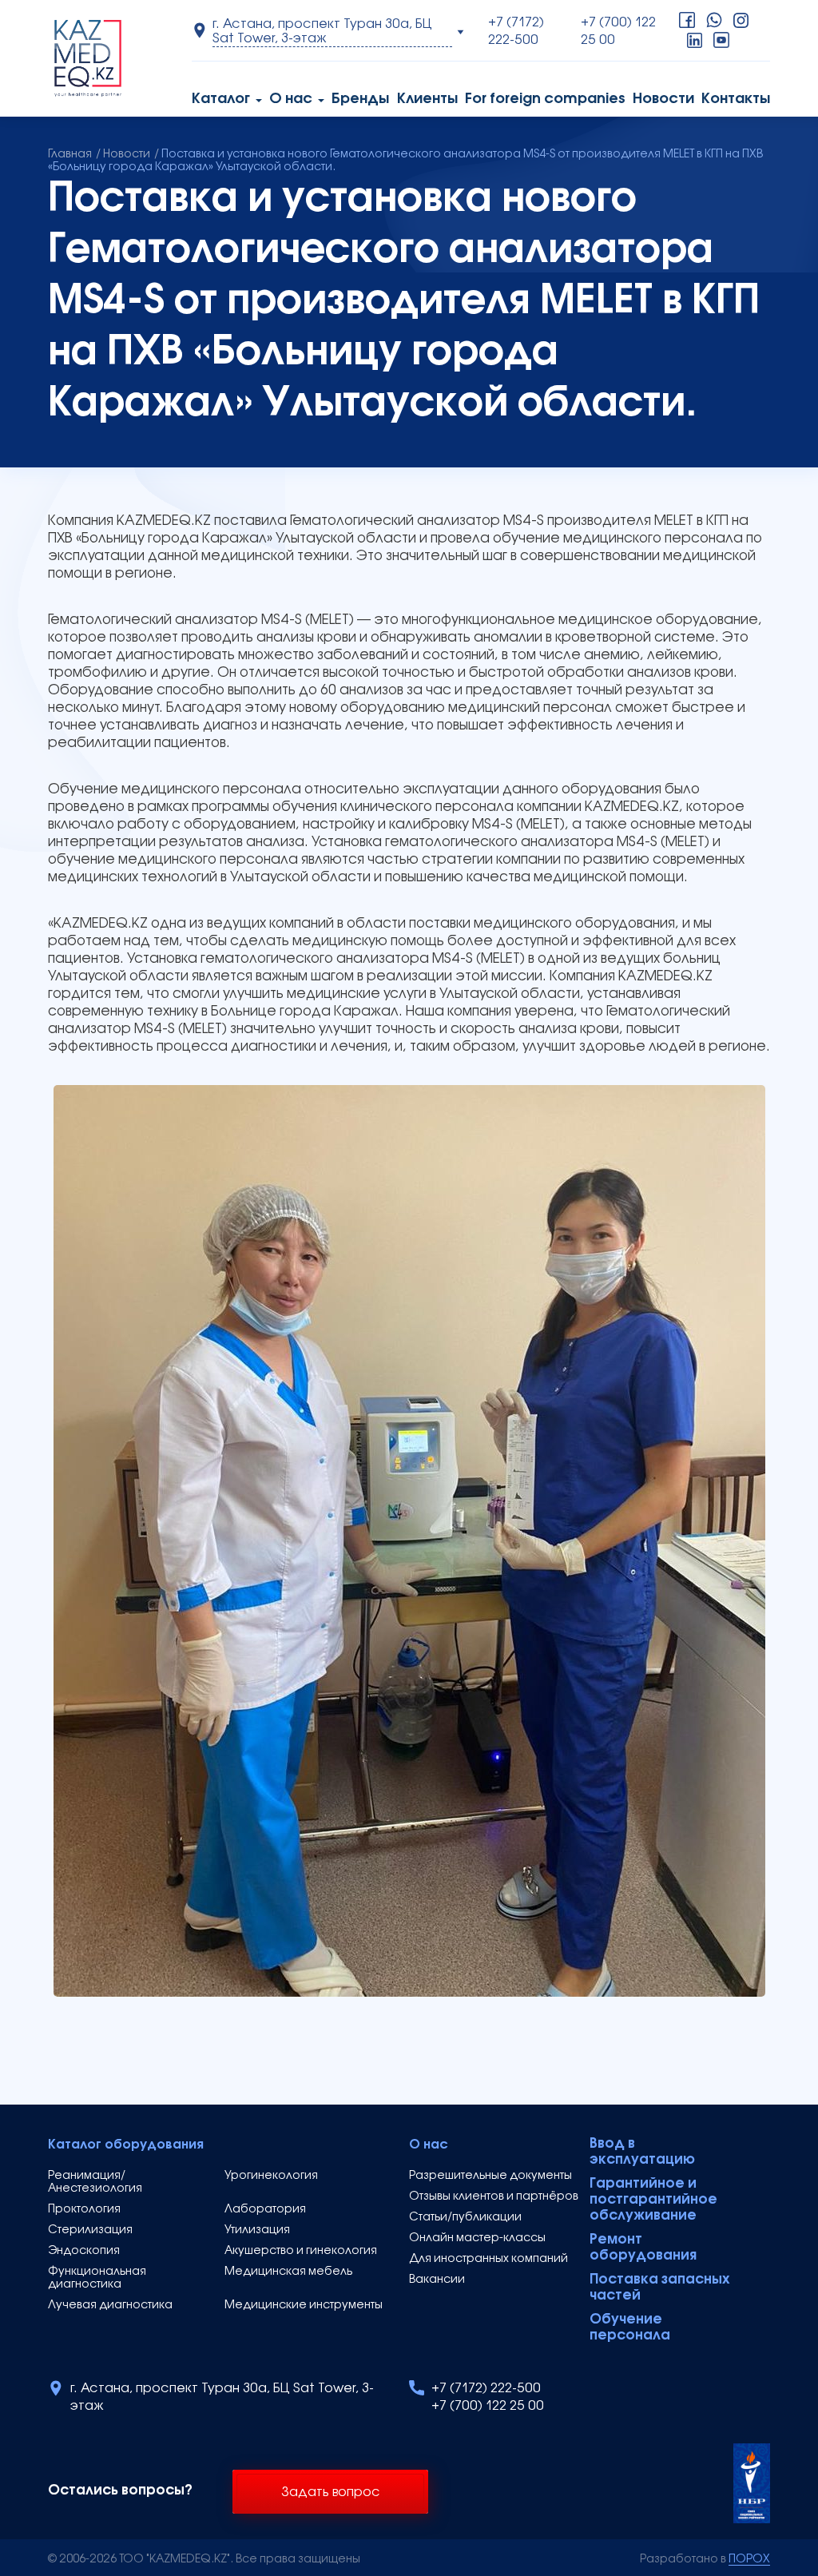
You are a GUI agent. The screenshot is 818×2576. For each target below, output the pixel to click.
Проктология (84, 2210)
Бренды (360, 99)
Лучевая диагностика (110, 2306)
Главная (70, 155)
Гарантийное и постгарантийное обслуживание (653, 2200)
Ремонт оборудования (643, 2248)
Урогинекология (271, 2176)
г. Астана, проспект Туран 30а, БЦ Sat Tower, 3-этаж (222, 2398)
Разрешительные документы (490, 2176)
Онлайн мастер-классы (477, 2238)
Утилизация (257, 2230)
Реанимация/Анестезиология (95, 2182)
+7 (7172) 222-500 (516, 32)
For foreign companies (545, 99)
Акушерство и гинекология (301, 2251)
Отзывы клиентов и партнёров (494, 2197)
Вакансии (437, 2280)
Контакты (736, 99)
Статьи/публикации (465, 2218)
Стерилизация (90, 2230)
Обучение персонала (630, 2328)
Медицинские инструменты (304, 2306)
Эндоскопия (84, 2251)
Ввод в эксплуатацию (642, 2152)
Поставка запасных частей (660, 2288)
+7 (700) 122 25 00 (618, 32)
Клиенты (427, 99)
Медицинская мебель (288, 2272)
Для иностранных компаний (488, 2259)
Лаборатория (265, 2210)
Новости (663, 99)
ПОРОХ (749, 2560)
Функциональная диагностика (97, 2278)
